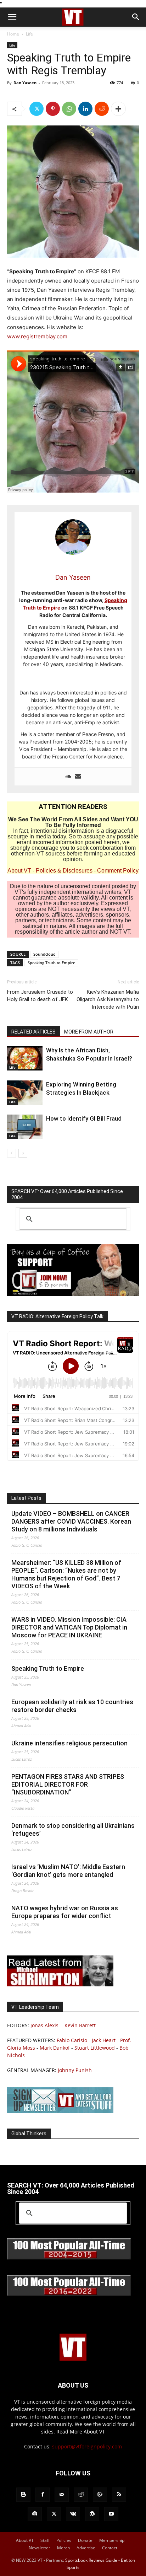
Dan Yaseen (25, 83)
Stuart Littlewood (95, 2048)
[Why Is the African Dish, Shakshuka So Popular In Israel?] (25, 1058)
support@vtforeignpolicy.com (87, 2446)
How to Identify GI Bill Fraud (84, 1118)
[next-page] (23, 1153)
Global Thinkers (29, 2134)
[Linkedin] (85, 109)
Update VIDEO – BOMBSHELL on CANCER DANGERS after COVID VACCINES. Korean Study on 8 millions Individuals (71, 1521)
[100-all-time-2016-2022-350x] (69, 2294)
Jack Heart (104, 2040)
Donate (85, 2540)
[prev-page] (12, 1153)
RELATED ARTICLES (33, 1032)
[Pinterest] (53, 109)
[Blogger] (23, 2495)
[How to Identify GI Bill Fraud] (25, 1127)
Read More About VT (81, 2432)
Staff (45, 2540)
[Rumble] (100, 2495)
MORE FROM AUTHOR (89, 1032)
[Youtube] (111, 2514)
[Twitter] (36, 109)
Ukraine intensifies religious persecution (69, 1743)
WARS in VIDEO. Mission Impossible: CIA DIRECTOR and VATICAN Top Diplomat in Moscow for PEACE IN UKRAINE (69, 1627)
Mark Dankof (55, 2048)
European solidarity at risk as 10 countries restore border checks (72, 1706)
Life (29, 34)
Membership (112, 2540)
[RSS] (119, 2495)
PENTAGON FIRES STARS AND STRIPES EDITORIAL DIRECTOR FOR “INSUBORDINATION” (68, 1784)
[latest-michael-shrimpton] (60, 1984)
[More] (118, 109)
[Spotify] (35, 2514)
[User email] (78, 777)
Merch (63, 2548)
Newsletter (40, 2548)
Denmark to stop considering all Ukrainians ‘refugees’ (73, 1829)
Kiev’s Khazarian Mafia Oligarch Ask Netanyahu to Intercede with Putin (108, 999)
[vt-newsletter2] (60, 2111)
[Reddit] (81, 2495)
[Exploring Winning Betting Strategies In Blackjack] (25, 1093)
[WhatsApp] (69, 109)
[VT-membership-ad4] (73, 1294)
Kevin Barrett (80, 2025)
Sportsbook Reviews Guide (91, 2560)
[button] (12, 17)
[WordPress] (92, 2514)
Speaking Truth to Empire (51, 963)
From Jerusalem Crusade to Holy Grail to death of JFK (40, 996)
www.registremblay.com (37, 336)
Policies (64, 2540)
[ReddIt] (102, 109)
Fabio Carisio (72, 2040)
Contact (110, 2548)
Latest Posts (26, 1498)
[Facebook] (43, 2495)
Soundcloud (44, 954)
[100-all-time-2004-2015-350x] (69, 2258)
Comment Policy (118, 871)
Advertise (86, 2548)
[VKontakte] (73, 2514)
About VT (19, 871)
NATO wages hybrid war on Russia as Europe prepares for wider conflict (65, 1912)
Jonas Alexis (44, 2025)
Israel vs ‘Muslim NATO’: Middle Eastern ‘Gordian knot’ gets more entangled (68, 1871)
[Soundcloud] (68, 777)
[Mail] (62, 2495)
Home (13, 34)
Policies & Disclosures (64, 871)
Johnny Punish (75, 2070)
